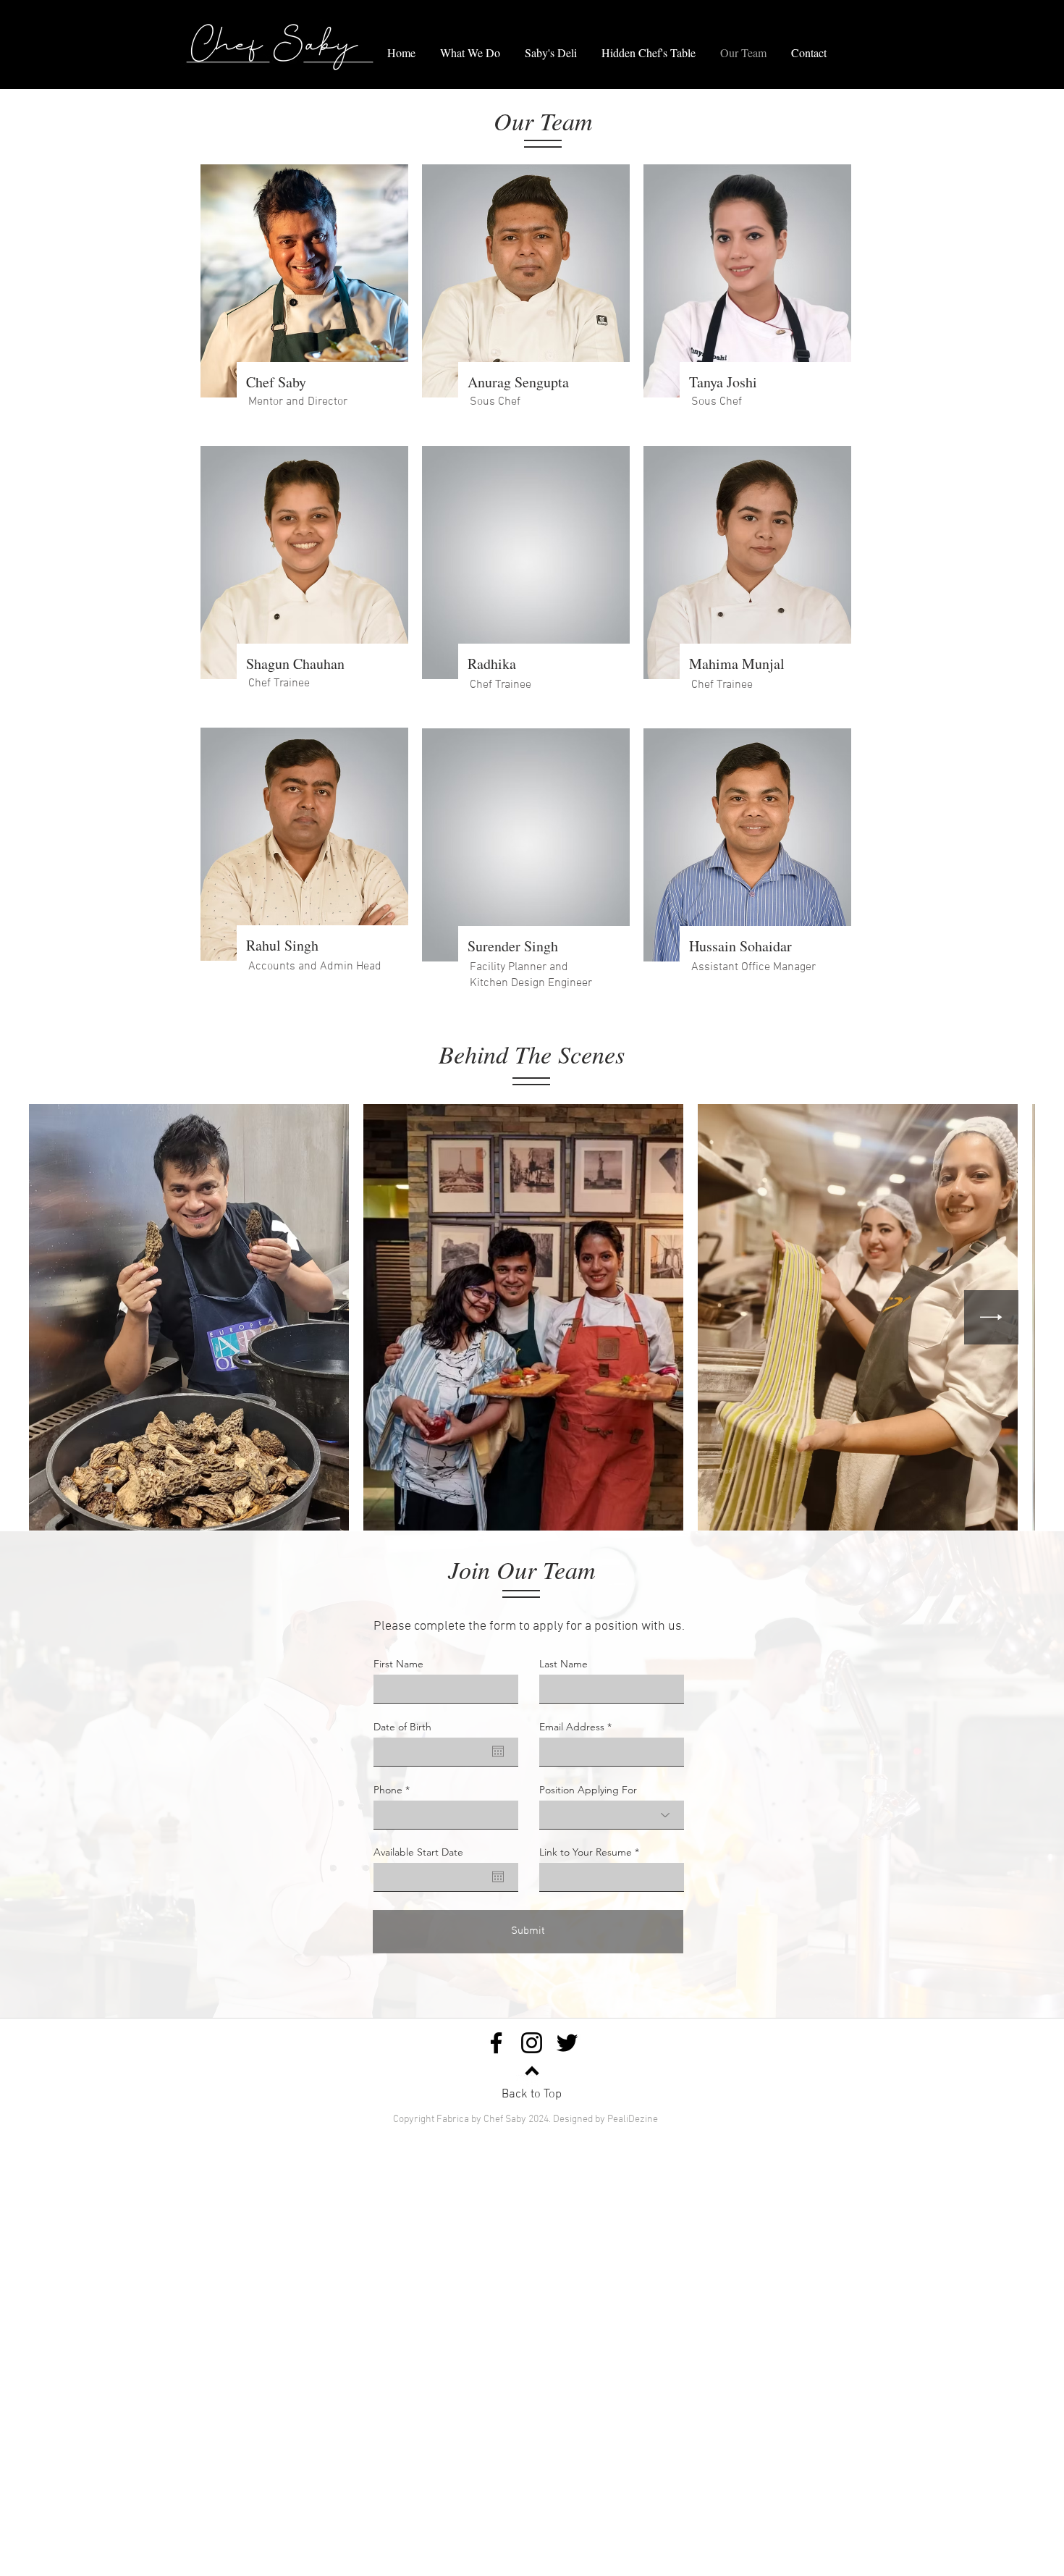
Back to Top (532, 2095)
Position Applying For (588, 1790)
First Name (398, 1664)
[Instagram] (532, 2043)
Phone (388, 1790)
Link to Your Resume (586, 1852)
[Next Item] (991, 1317)
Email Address (572, 1727)
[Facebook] (496, 2043)
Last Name (563, 1664)
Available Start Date (418, 1852)
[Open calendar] (498, 1751)
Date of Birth (402, 1727)
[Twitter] (567, 2043)
